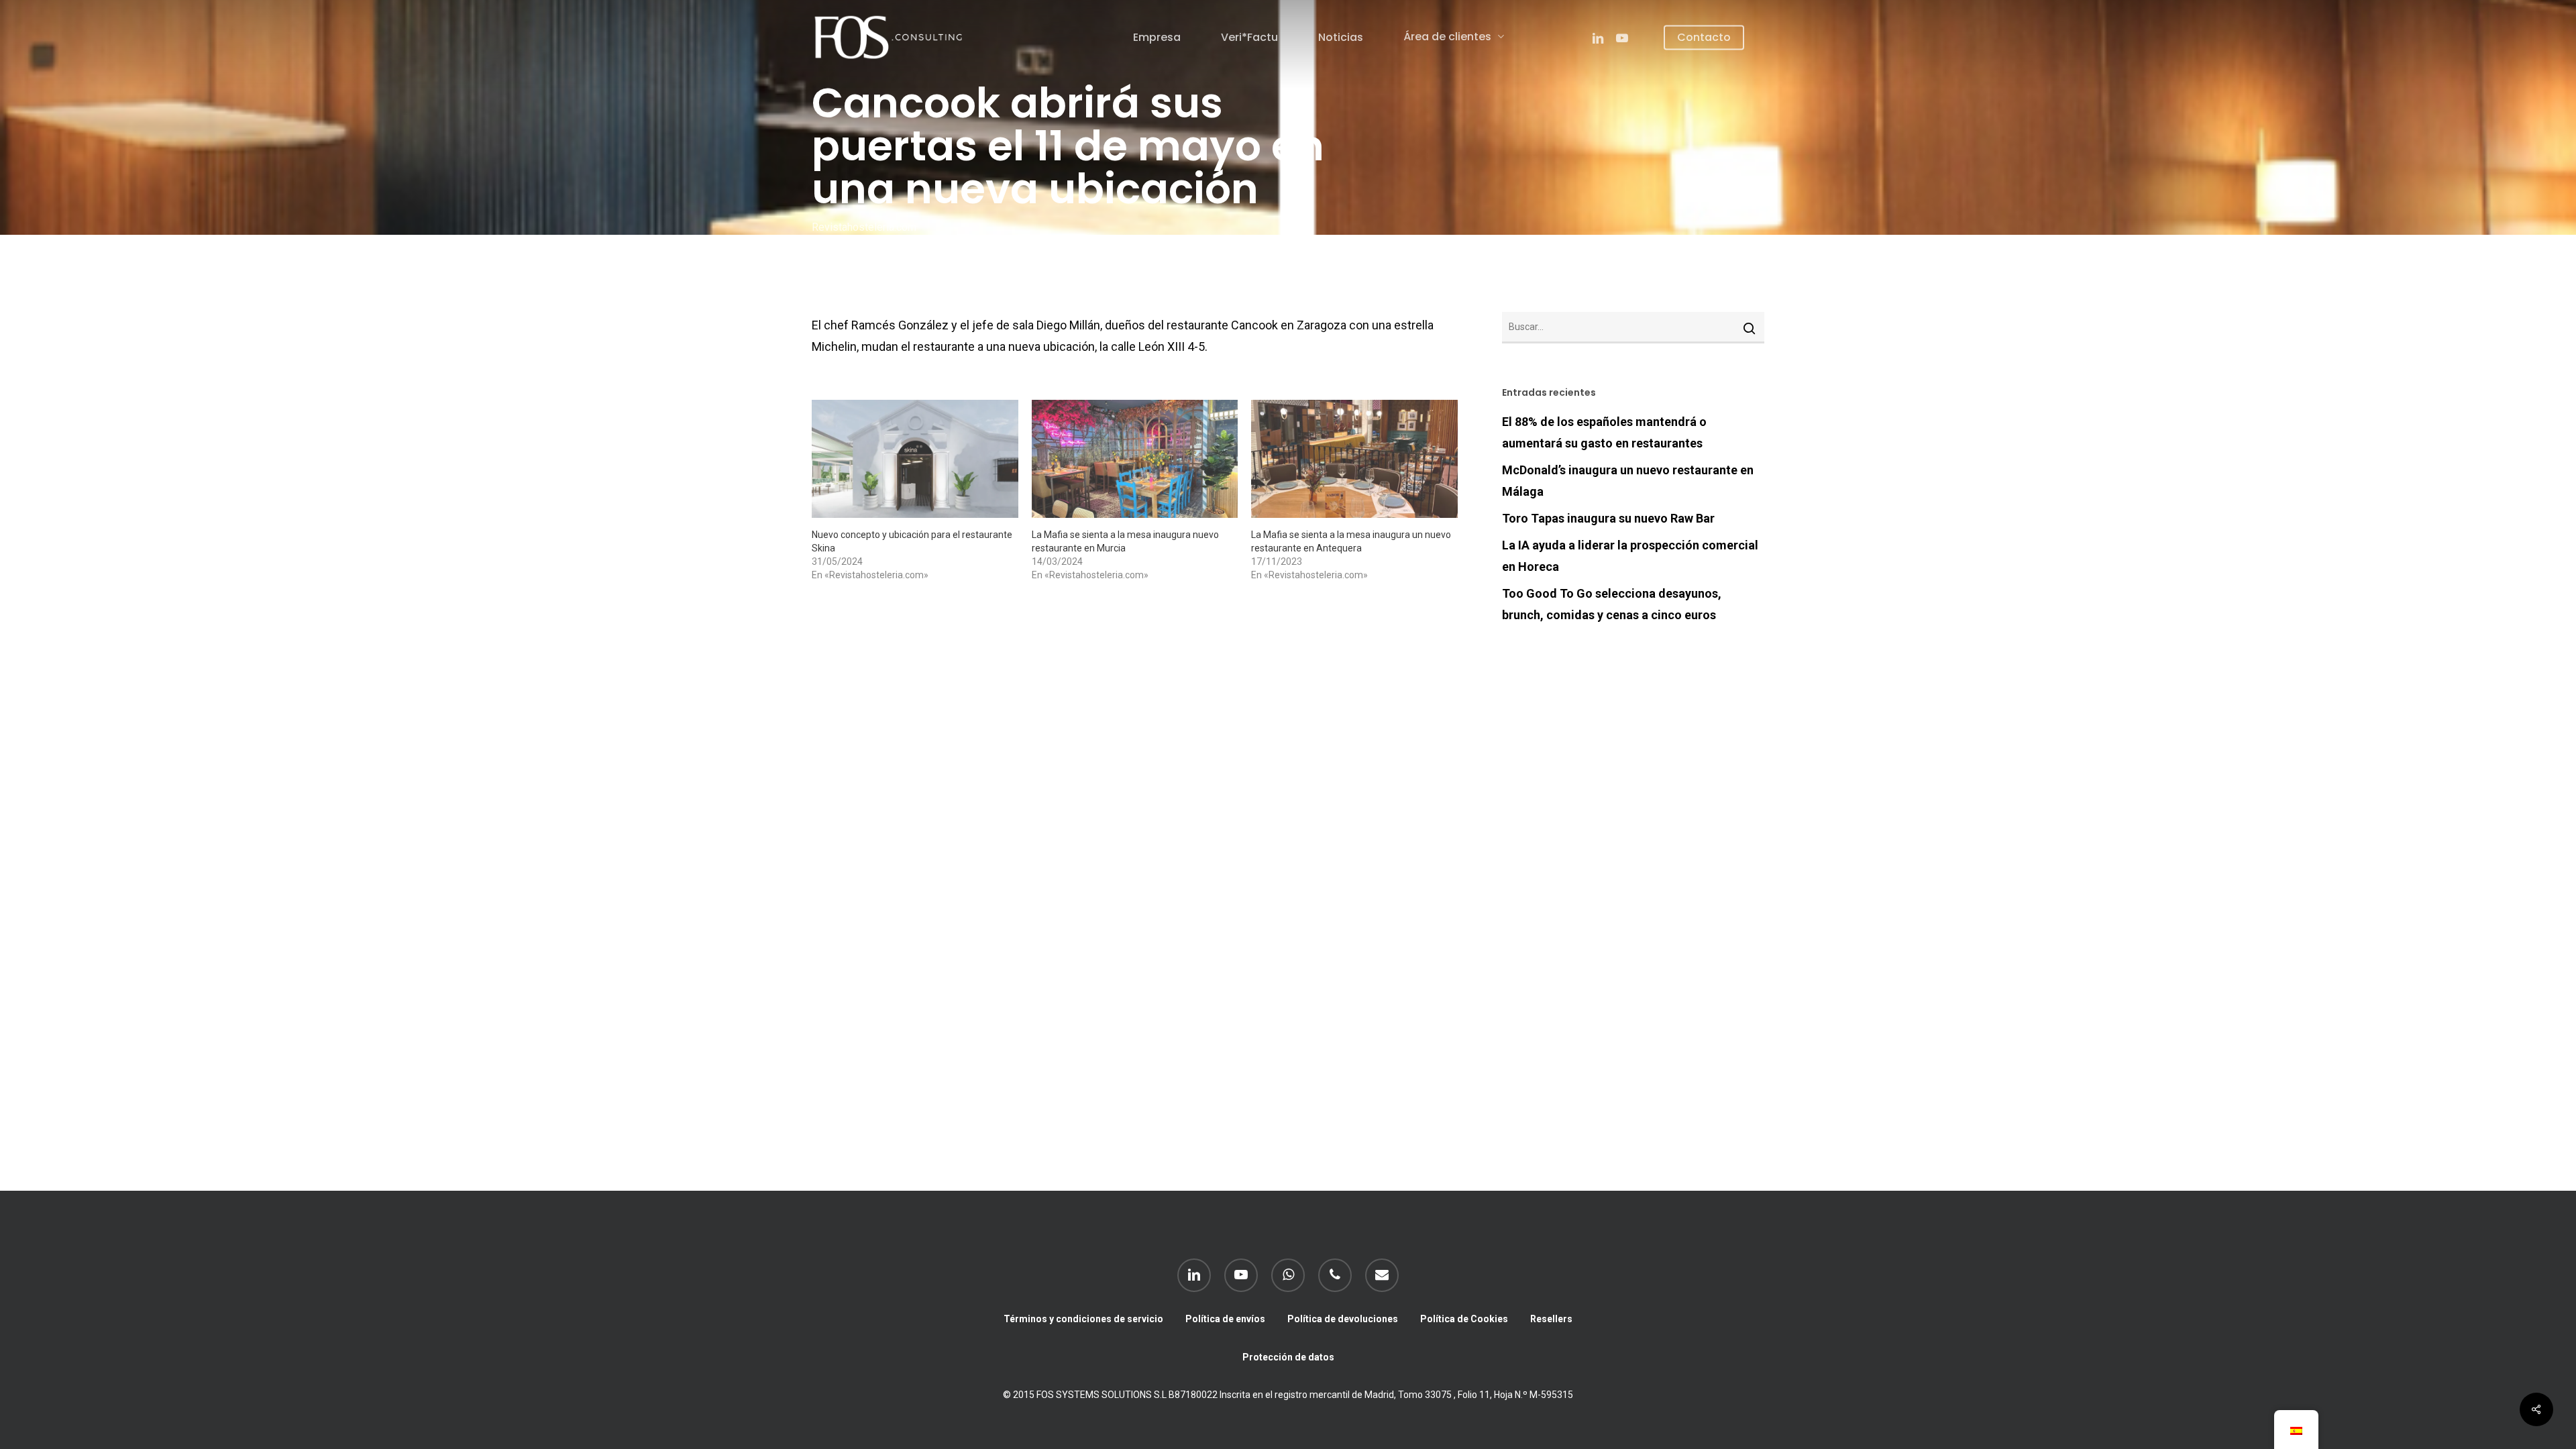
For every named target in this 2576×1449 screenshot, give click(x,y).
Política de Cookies (1464, 1319)
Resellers (1551, 1319)
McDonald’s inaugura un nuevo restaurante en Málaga (1628, 481)
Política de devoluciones (1343, 1319)
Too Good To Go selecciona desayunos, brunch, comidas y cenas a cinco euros (1612, 604)
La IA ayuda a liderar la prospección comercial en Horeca (1630, 556)
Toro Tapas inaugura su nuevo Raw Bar (1608, 518)
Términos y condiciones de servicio (1083, 1319)
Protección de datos (1288, 1357)
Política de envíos (1225, 1319)
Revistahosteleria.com (864, 227)
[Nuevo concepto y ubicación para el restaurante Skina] (915, 459)
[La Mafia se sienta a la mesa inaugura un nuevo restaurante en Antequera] (1354, 459)
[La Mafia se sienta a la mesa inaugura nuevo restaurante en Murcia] (1135, 459)
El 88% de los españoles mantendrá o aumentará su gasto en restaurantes (1604, 432)
